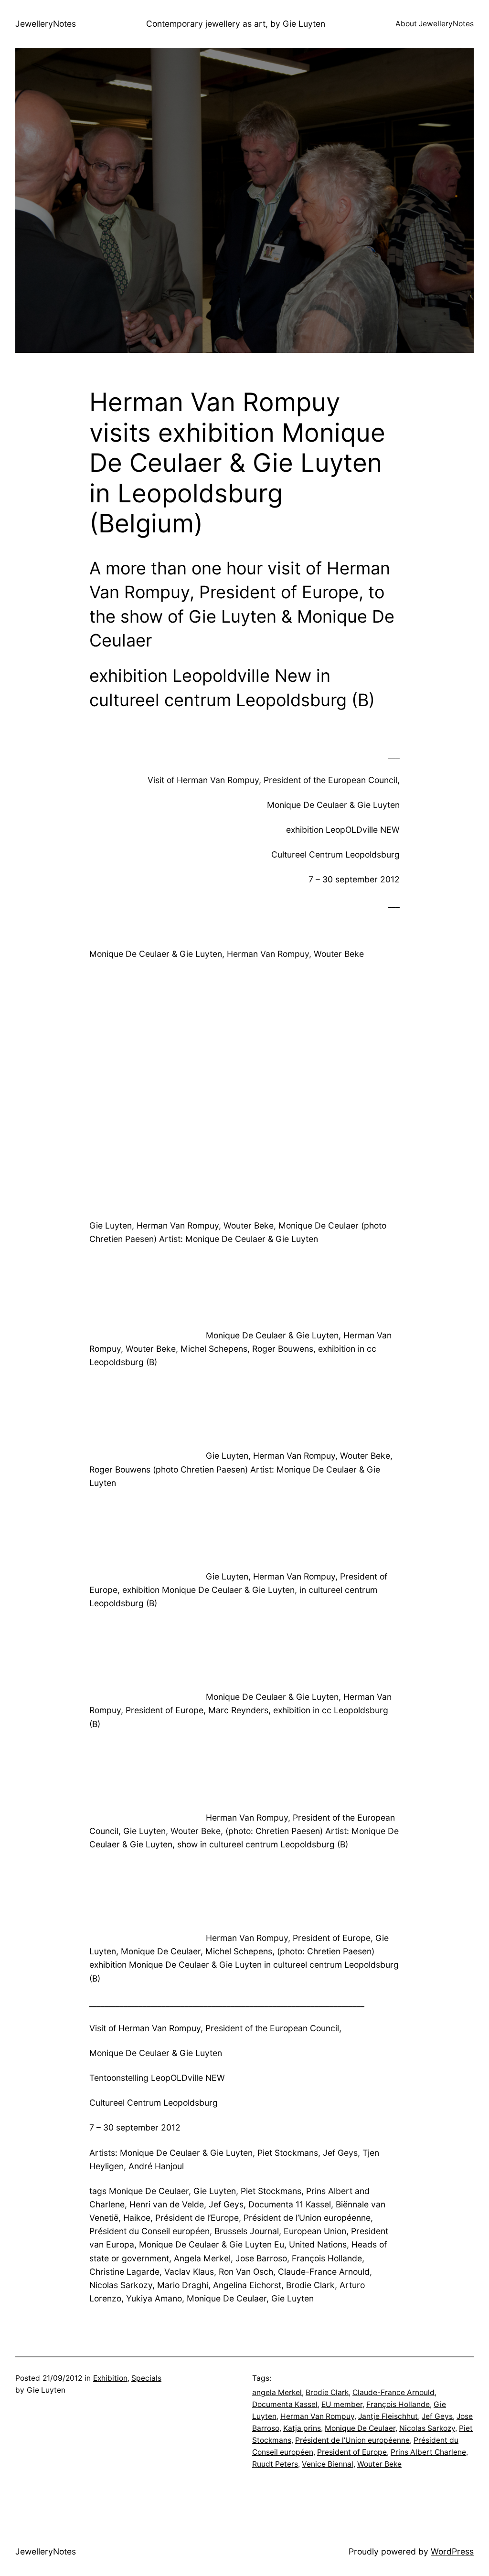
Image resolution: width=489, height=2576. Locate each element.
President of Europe (352, 2452)
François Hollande (398, 2404)
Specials (146, 2378)
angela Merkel (277, 2392)
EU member (342, 2404)
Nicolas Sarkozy (427, 2428)
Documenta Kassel (285, 2404)
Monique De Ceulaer (360, 2428)
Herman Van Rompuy (317, 2416)
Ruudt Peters (275, 2464)
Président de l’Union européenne (352, 2440)
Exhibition (110, 2378)
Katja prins (302, 2428)
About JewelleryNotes (435, 24)
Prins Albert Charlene (428, 2452)
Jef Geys (437, 2416)
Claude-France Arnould (393, 2392)
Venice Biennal (328, 2464)
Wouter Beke (379, 2464)
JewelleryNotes (46, 24)
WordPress (452, 2551)
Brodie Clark (327, 2392)
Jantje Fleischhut (388, 2416)
